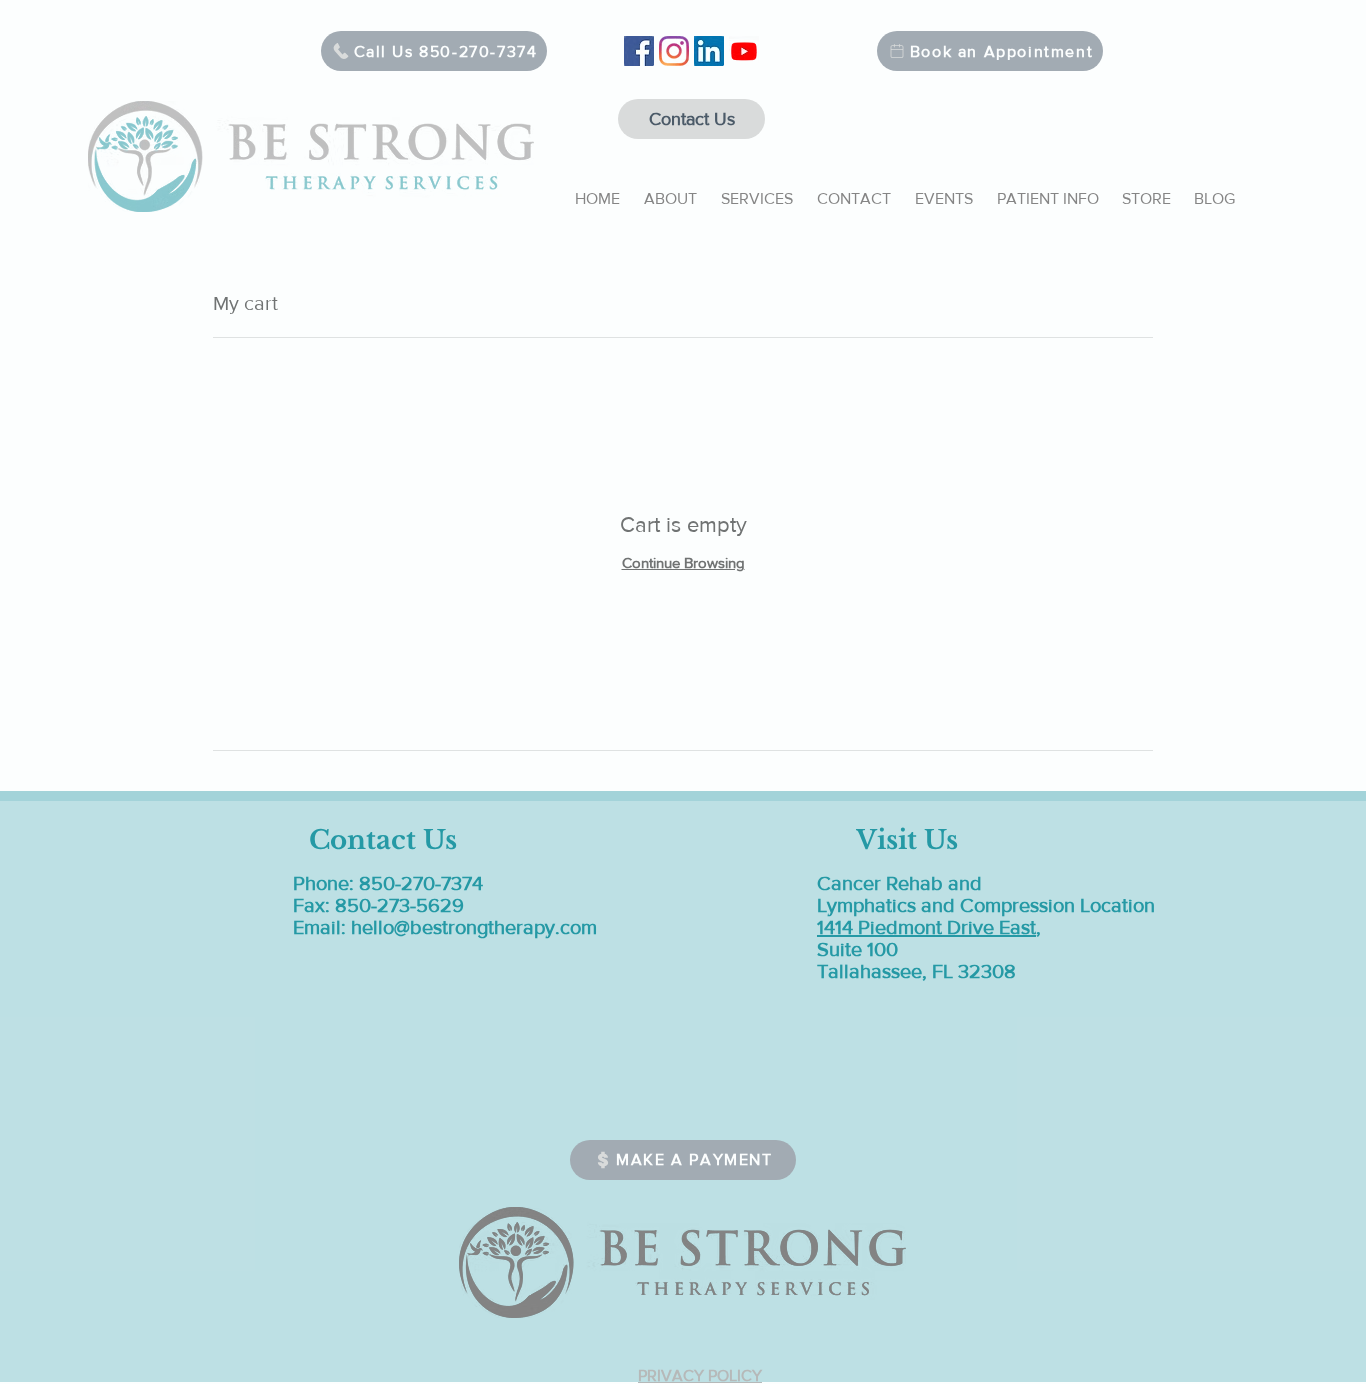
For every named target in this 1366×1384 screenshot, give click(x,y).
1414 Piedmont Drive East (926, 927)
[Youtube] (744, 51)
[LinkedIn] (709, 51)
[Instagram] (674, 51)
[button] (670, 190)
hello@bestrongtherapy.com (474, 927)
